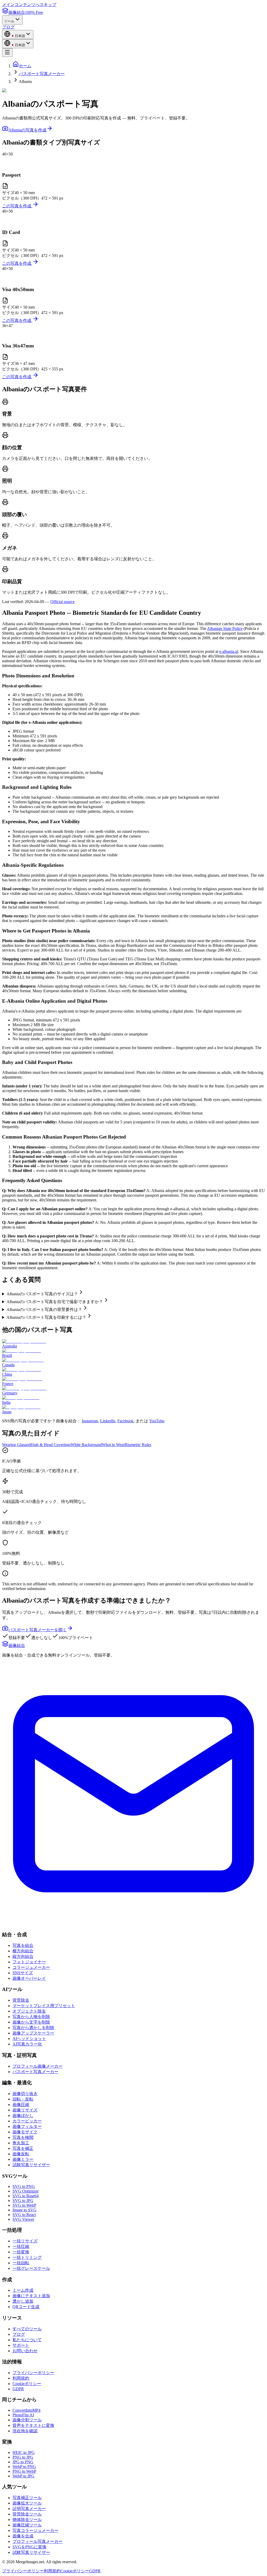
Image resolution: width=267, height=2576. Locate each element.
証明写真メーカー (29, 2509)
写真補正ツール (27, 2498)
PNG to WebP (24, 2471)
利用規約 (21, 2378)
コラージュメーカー (31, 1967)
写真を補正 (23, 2148)
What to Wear (113, 1445)
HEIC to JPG (24, 2452)
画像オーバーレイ (29, 1978)
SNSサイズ (23, 1973)
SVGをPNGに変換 (29, 2547)
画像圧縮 (21, 2105)
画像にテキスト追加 (31, 2296)
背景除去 (21, 2000)
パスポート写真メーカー (42, 74)
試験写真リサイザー (31, 2165)
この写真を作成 (17, 206)
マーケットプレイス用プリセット (44, 2006)
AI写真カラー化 (27, 2044)
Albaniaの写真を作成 (27, 130)
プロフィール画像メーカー (38, 2066)
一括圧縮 (21, 2246)
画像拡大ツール (27, 2503)
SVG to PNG (24, 2186)
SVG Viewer (23, 2219)
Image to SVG (25, 2210)
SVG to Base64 (26, 2196)
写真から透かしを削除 (33, 2028)
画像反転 (21, 2154)
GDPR (18, 2389)
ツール (9, 21)
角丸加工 (21, 2143)
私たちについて (27, 2340)
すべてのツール (27, 2329)
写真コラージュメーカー (35, 2530)
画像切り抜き (25, 2094)
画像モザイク (25, 2132)
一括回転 (21, 2263)
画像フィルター (27, 2126)
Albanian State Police (225, 628)
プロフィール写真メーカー (38, 2541)
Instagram (90, 1421)
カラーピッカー (27, 2121)
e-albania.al (229, 651)
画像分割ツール (27, 2420)
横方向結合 (23, 1951)
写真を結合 (23, 1945)
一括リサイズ (25, 2241)
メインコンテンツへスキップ (29, 5)
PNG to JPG (23, 2457)
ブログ (8, 27)
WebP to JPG (23, 2476)
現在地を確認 (25, 2431)
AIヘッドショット (29, 2039)
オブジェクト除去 (29, 2011)
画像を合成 (23, 2536)
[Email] (133, 1924)
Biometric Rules (138, 1445)
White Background (86, 1445)
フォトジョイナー (29, 1962)
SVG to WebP (24, 2205)
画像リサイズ (25, 2110)
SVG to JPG (23, 2201)
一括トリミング (27, 2257)
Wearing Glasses (16, 1445)
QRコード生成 (26, 2307)
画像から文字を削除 (31, 2022)
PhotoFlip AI (23, 2415)
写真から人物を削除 (31, 2017)
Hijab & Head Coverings (50, 1445)
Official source (62, 602)
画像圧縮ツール (27, 2525)
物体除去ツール (27, 2520)
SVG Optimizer (26, 2191)
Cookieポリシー (27, 2384)
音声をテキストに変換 (33, 2425)
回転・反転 (23, 2099)
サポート (21, 2345)
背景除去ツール (27, 2514)
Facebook (125, 1421)
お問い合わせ (25, 2351)
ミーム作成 (23, 2290)
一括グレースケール (31, 2268)
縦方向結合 (23, 1956)
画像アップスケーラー (33, 2033)
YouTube (157, 1421)
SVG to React (24, 2215)
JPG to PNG (23, 2462)
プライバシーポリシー (33, 2373)
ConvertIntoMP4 (26, 2410)
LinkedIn (108, 1421)
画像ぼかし (23, 2115)
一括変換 (21, 2252)
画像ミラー (23, 2159)
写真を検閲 (23, 2137)
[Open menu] (7, 53)
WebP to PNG (24, 2467)
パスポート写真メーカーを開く (38, 1630)
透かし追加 (23, 2301)
